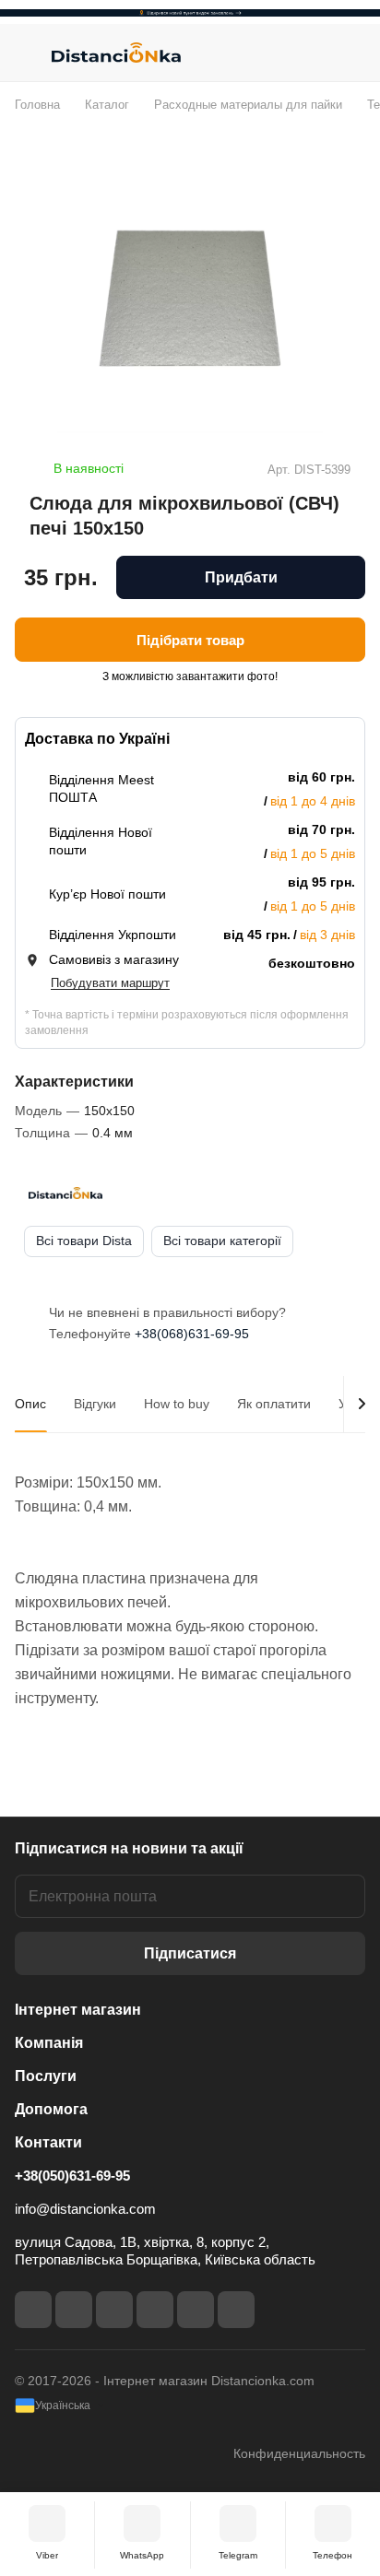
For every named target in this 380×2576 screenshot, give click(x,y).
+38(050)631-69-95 (72, 2176)
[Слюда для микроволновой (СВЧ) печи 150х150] (190, 300)
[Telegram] (114, 2310)
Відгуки (95, 1404)
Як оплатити (274, 1404)
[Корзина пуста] (351, 53)
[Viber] (196, 2310)
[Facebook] (33, 2310)
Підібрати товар (190, 640)
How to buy (177, 1404)
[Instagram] (74, 2310)
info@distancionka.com (85, 2209)
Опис (30, 1404)
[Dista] (65, 1194)
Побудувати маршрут (110, 983)
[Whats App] (236, 2310)
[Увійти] (315, 53)
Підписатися (190, 1953)
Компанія (49, 2043)
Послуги (46, 2076)
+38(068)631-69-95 (192, 1334)
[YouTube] (155, 2310)
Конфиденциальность (299, 2453)
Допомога (51, 2109)
